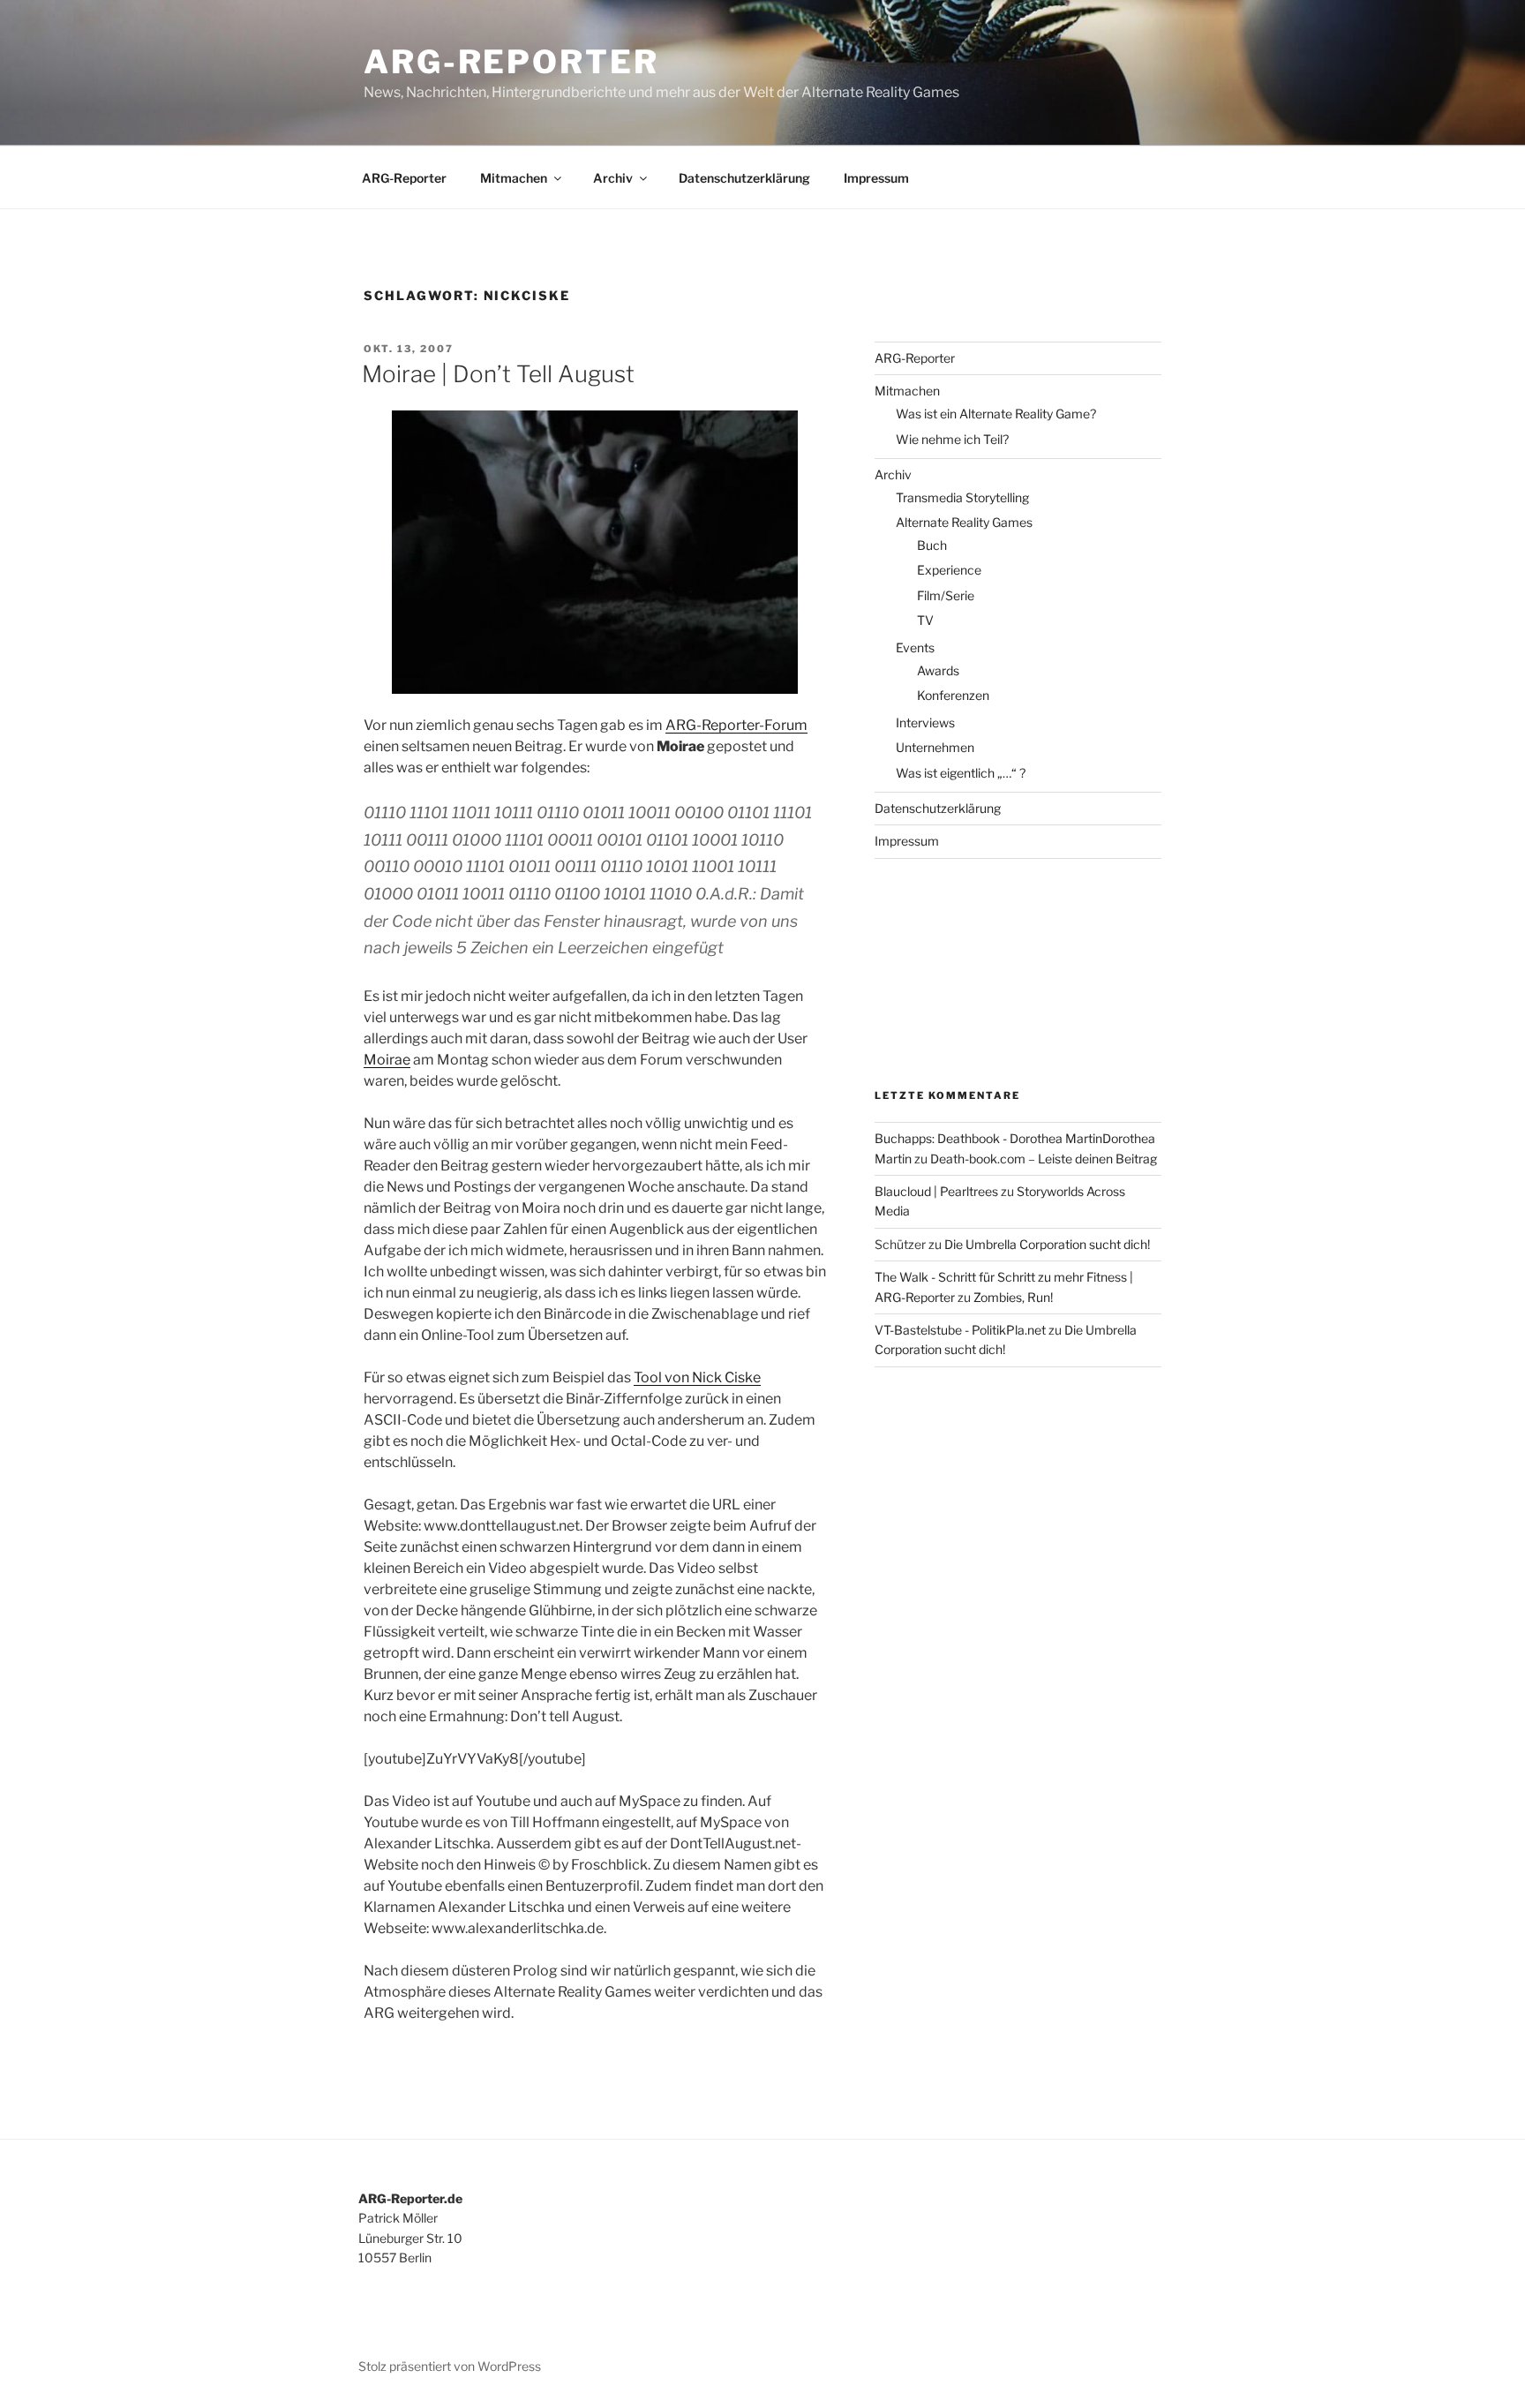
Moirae (387, 1060)
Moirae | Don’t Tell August (498, 374)
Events (915, 647)
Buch (932, 545)
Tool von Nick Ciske (697, 1377)
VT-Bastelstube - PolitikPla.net (960, 1330)
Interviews (925, 722)
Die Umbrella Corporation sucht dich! (1047, 1244)
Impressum (876, 178)
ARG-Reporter (511, 62)
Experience (949, 570)
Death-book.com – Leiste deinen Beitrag (1044, 1159)
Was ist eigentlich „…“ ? (961, 773)
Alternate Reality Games (964, 522)
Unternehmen (935, 747)
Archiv (613, 178)
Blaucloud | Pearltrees (936, 1191)
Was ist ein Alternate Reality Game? (996, 414)
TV (925, 620)
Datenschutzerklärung (744, 178)
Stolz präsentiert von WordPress (450, 2366)
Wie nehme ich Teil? (952, 439)
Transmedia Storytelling (962, 497)
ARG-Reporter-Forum (736, 725)
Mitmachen (514, 178)
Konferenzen (953, 695)
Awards (938, 670)
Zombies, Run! (1013, 1297)
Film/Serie (946, 595)
